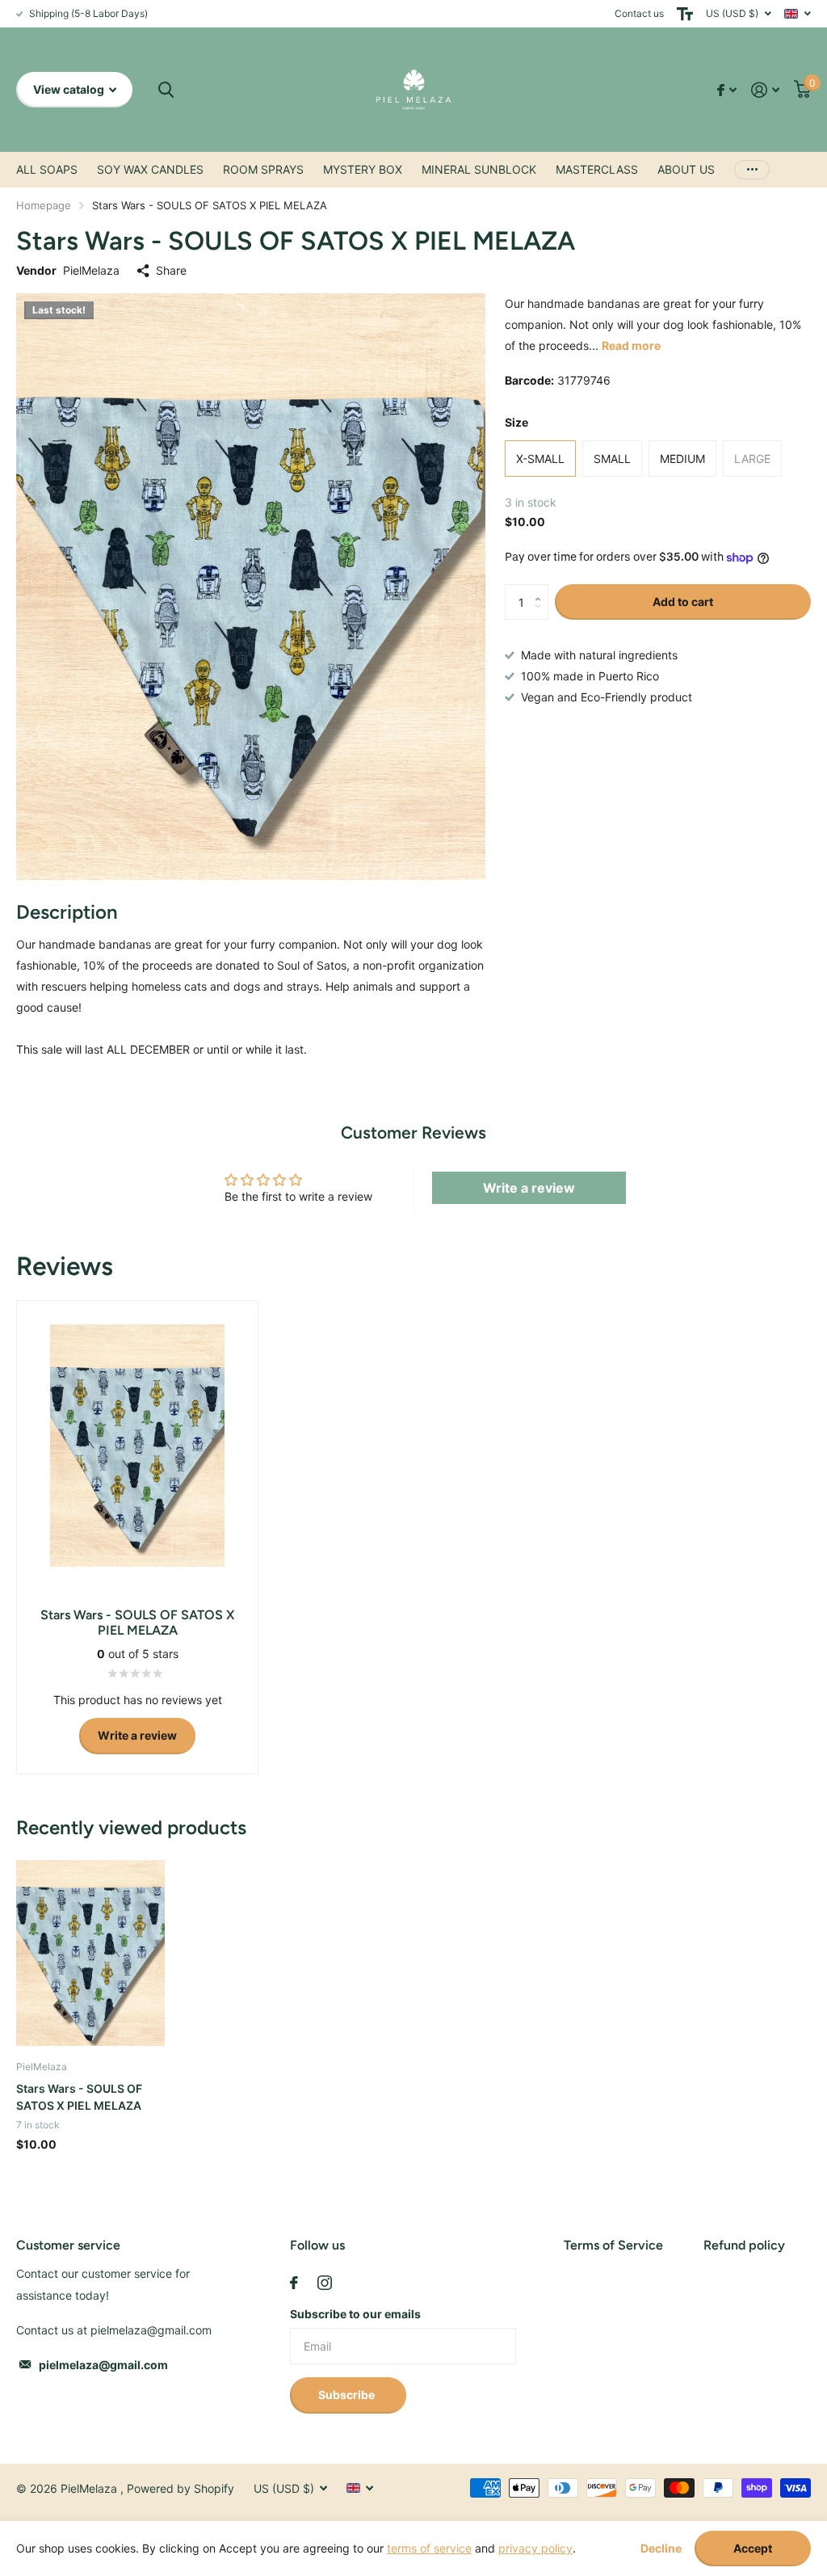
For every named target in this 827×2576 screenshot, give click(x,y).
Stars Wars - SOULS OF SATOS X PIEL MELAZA (79, 2097)
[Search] (166, 90)
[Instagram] (325, 2283)
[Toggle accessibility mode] (685, 14)
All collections (47, 170)
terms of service (429, 2548)
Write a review (529, 1188)
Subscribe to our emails (355, 2314)
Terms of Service (613, 2245)
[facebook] (294, 2283)
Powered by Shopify (181, 2488)
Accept (753, 2548)
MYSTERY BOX (363, 169)
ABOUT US (686, 169)
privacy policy (535, 2548)
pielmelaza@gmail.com (103, 2365)
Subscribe (348, 2395)
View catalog (70, 89)
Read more (631, 345)
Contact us (639, 13)
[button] (542, 589)
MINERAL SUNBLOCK (479, 169)
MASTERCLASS (597, 169)
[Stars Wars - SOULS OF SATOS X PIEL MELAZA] (90, 1953)
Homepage (44, 205)
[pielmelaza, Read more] (727, 90)
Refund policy (744, 2245)
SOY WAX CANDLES (150, 169)
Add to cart (683, 602)
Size (516, 422)
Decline (661, 2549)
